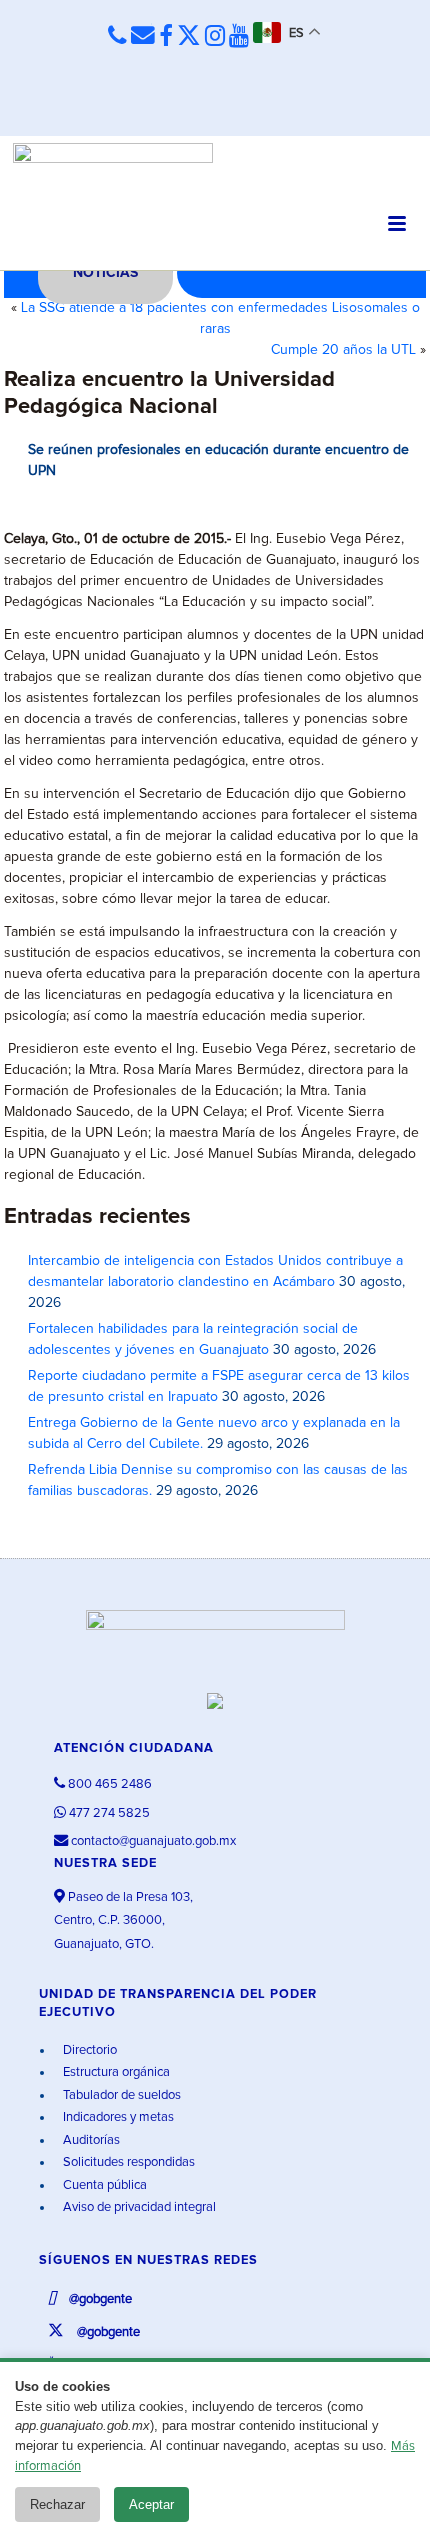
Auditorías (90, 2140)
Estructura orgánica (115, 2072)
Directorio (88, 2050)
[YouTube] (239, 37)
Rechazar (57, 2504)
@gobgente (99, 2299)
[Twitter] (189, 37)
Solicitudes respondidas (127, 2162)
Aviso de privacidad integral (138, 2207)
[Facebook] (166, 37)
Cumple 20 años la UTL (343, 350)
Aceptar (151, 2504)
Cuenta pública (103, 2185)
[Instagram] (215, 37)
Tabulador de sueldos (120, 2095)
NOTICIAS (105, 273)
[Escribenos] (143, 36)
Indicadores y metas (117, 2117)
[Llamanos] (117, 36)
